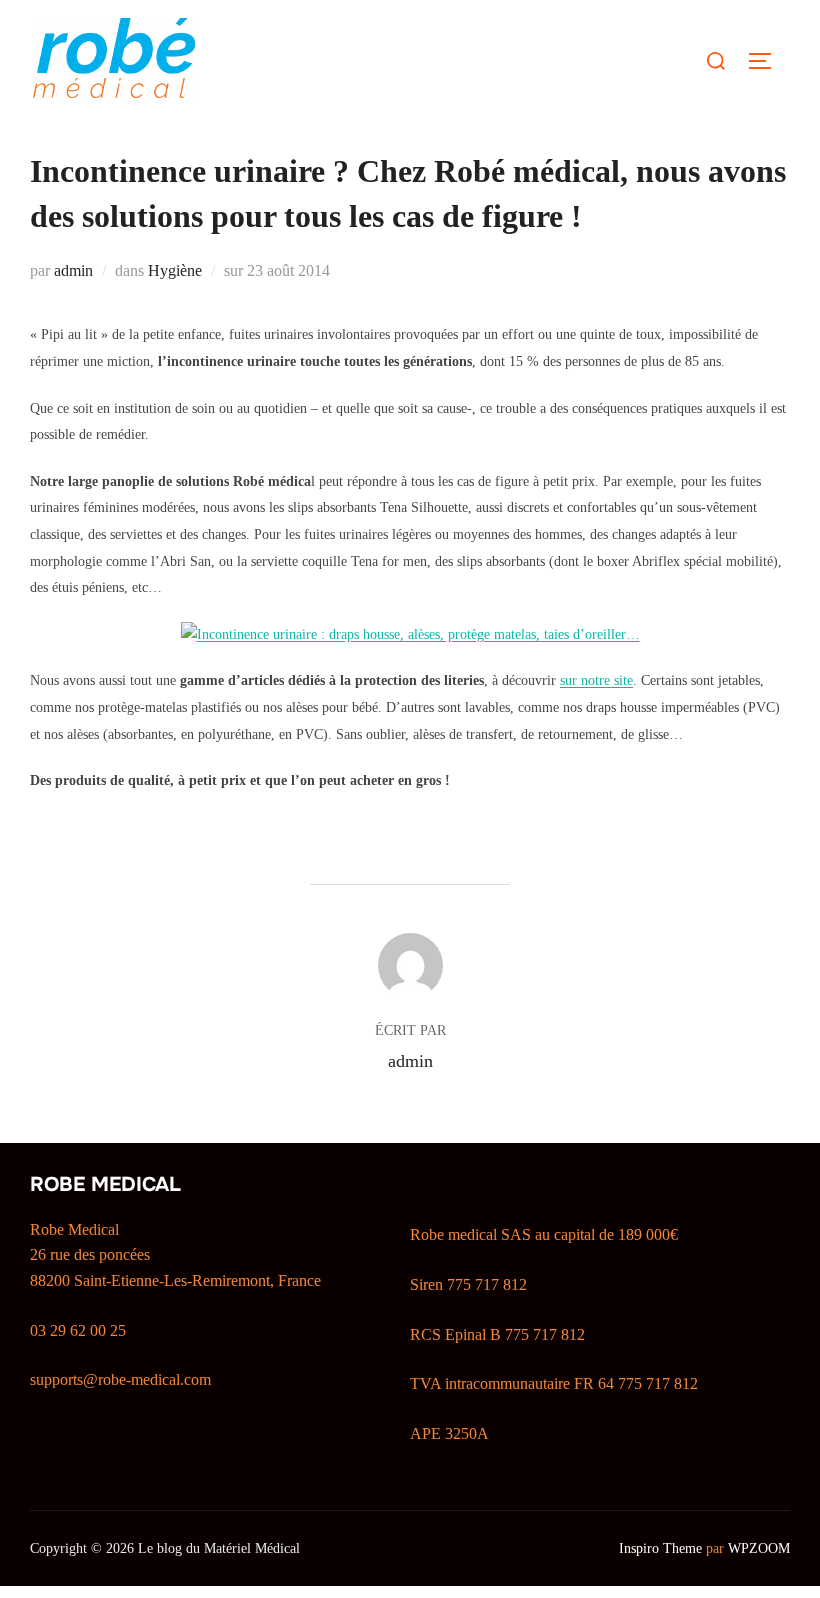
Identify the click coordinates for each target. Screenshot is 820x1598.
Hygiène (175, 270)
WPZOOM (759, 1548)
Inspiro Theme (660, 1548)
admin (73, 270)
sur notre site (596, 680)
